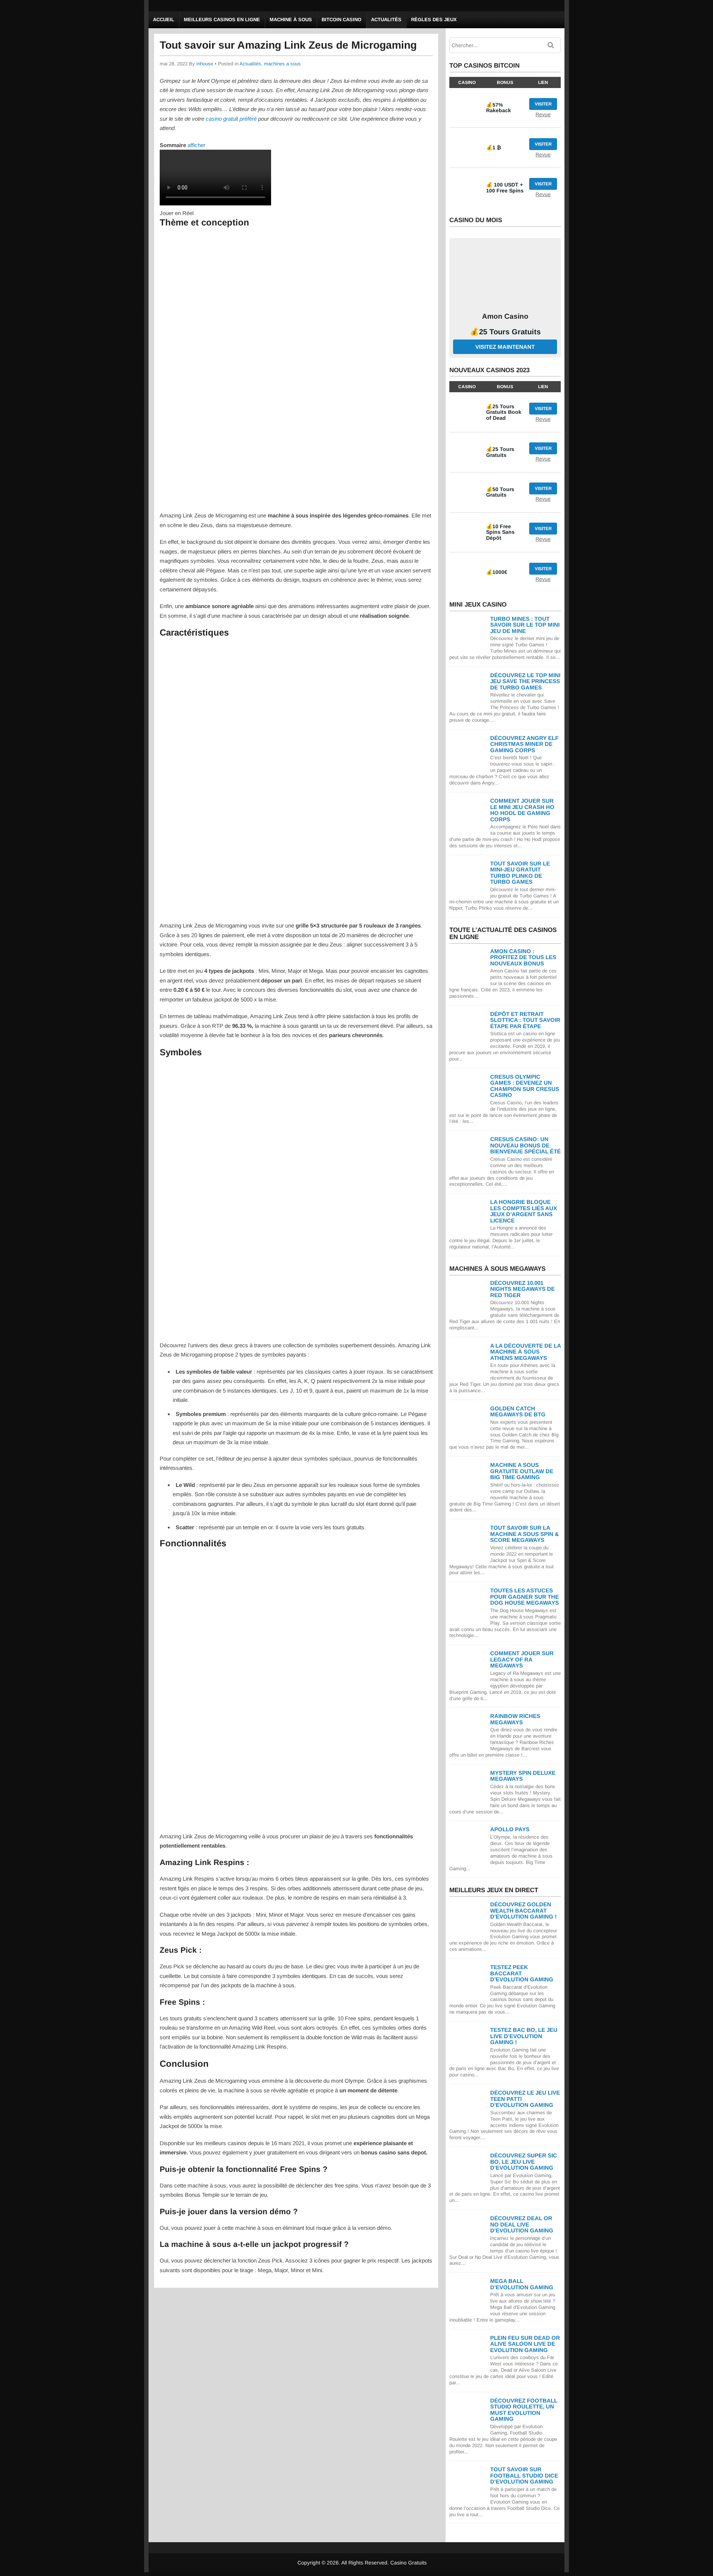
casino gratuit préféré (231, 119)
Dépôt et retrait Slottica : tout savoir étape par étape (525, 1020)
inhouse (205, 64)
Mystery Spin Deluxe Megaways (523, 1776)
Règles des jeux (434, 20)
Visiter (543, 104)
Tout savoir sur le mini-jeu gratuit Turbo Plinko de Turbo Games (520, 873)
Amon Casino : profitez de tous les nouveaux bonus (523, 957)
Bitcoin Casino (341, 20)
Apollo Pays (510, 1829)
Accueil (164, 20)
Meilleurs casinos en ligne (222, 20)
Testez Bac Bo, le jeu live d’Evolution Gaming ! (524, 2036)
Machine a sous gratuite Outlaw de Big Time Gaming (522, 1471)
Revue (543, 114)
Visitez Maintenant (505, 347)
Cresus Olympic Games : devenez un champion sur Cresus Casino (525, 1086)
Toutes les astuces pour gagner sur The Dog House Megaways (525, 1596)
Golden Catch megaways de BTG (518, 1412)
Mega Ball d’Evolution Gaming (522, 2284)
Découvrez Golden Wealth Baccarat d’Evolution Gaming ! (523, 1910)
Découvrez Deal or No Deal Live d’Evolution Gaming (522, 2224)
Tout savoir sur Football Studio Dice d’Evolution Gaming (524, 2475)
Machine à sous (291, 20)
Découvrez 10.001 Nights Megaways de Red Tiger (522, 1289)
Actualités (386, 20)
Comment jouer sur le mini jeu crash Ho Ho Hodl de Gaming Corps (522, 810)
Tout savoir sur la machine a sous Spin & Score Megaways (525, 1534)
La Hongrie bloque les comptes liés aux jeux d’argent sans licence (524, 1211)
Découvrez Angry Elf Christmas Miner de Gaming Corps (524, 744)
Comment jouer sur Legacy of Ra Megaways (522, 1659)
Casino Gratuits (408, 2563)
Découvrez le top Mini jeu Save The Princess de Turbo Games (525, 681)
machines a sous (282, 64)
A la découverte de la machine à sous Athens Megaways (525, 1352)
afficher (196, 145)
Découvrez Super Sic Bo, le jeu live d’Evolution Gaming (524, 2161)
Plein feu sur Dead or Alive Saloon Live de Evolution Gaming (525, 2344)
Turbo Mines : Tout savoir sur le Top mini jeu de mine (525, 625)
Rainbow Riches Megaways (515, 1719)
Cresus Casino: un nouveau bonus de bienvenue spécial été (525, 1145)
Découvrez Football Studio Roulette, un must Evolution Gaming (524, 2410)
